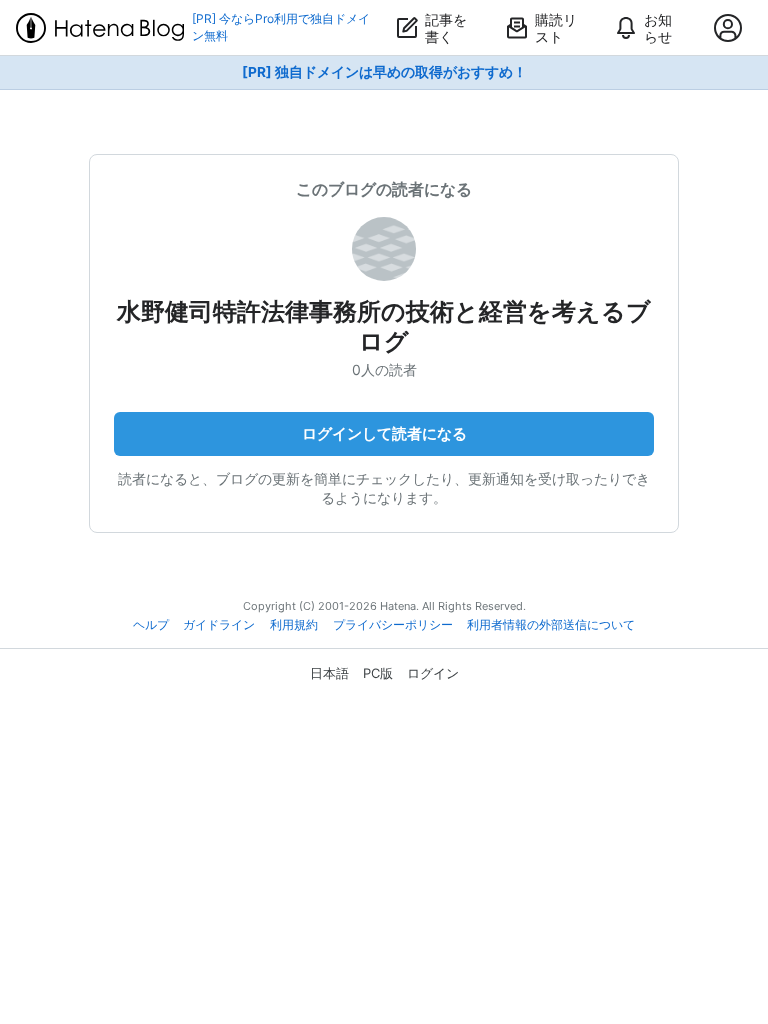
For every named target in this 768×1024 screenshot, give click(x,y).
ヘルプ (151, 625)
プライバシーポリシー (393, 625)
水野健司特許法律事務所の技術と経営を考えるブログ (384, 326)
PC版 (378, 673)
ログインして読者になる (384, 433)
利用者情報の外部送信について (551, 625)
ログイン (433, 673)
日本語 (329, 673)
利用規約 (294, 625)
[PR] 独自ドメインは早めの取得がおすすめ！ (384, 72)
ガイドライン (219, 625)
